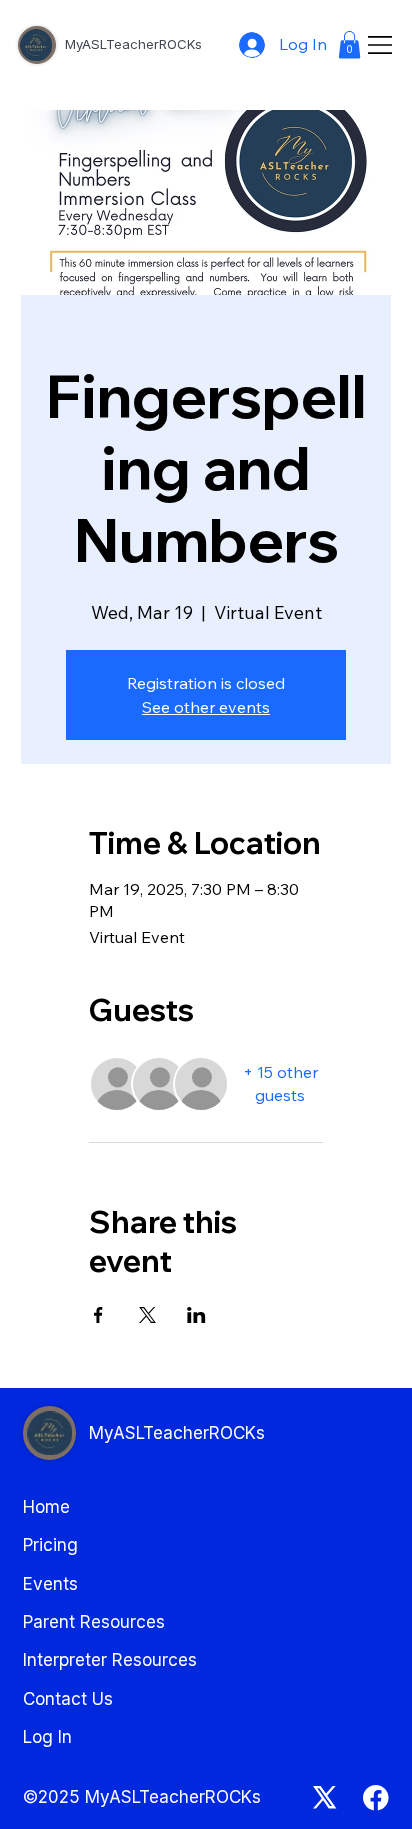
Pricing (50, 1544)
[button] (349, 44)
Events (50, 1583)
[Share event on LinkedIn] (196, 1315)
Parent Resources (94, 1621)
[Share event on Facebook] (98, 1315)
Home (46, 1506)
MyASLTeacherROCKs (135, 44)
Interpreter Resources (110, 1659)
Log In (47, 1736)
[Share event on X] (147, 1315)
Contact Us (68, 1698)
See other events (206, 707)
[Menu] (381, 45)
